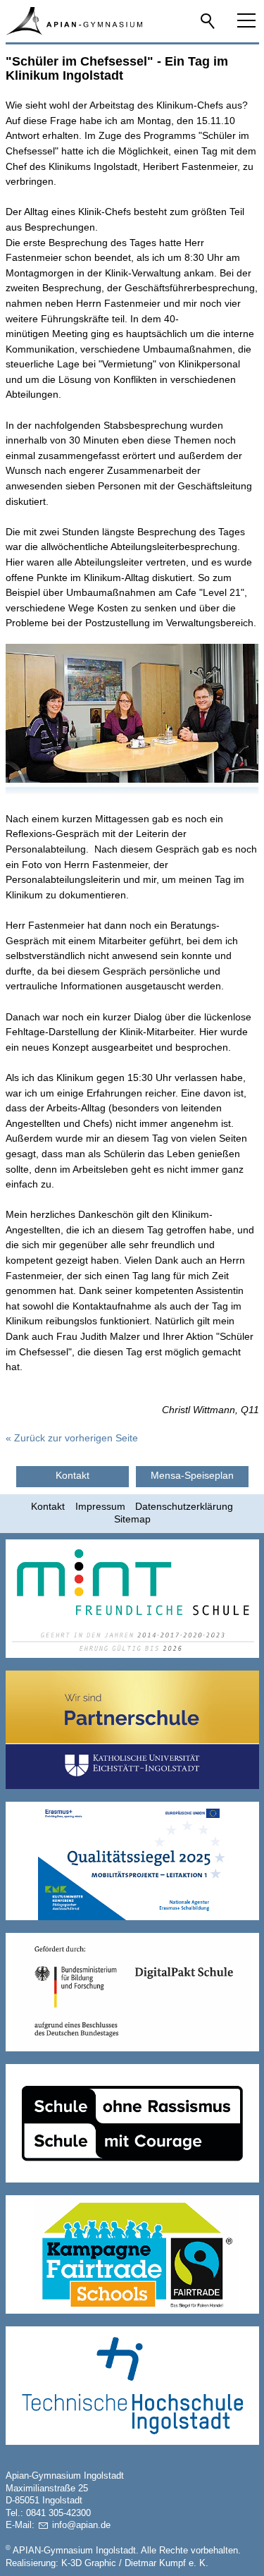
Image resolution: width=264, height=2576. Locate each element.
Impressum (100, 1506)
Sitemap (132, 1519)
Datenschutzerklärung (184, 1506)
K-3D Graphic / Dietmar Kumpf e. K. (135, 2563)
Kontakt (48, 1506)
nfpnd (80, 2525)
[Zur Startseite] (74, 21)
